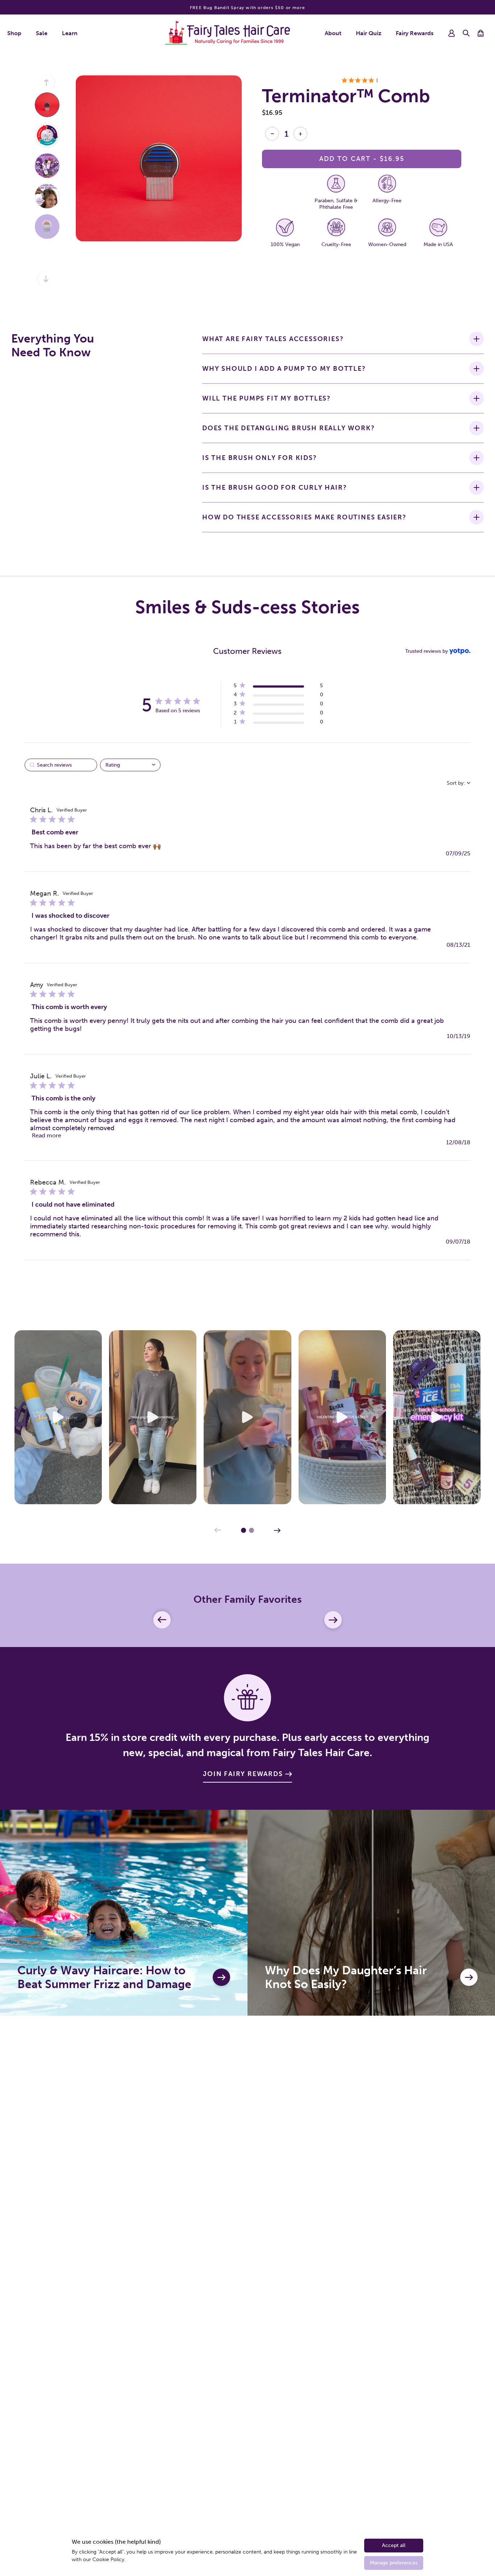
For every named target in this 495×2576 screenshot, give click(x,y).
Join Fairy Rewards (243, 1774)
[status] (61, 765)
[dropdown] (130, 765)
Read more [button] (47, 1135)
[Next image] (45, 280)
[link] (278, 723)
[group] (47, 105)
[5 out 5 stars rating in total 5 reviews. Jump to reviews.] (362, 80)
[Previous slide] (218, 1530)
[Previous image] (47, 84)
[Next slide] (277, 1530)
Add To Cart (362, 159)
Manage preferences (394, 2563)
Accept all (394, 2545)
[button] (466, 33)
